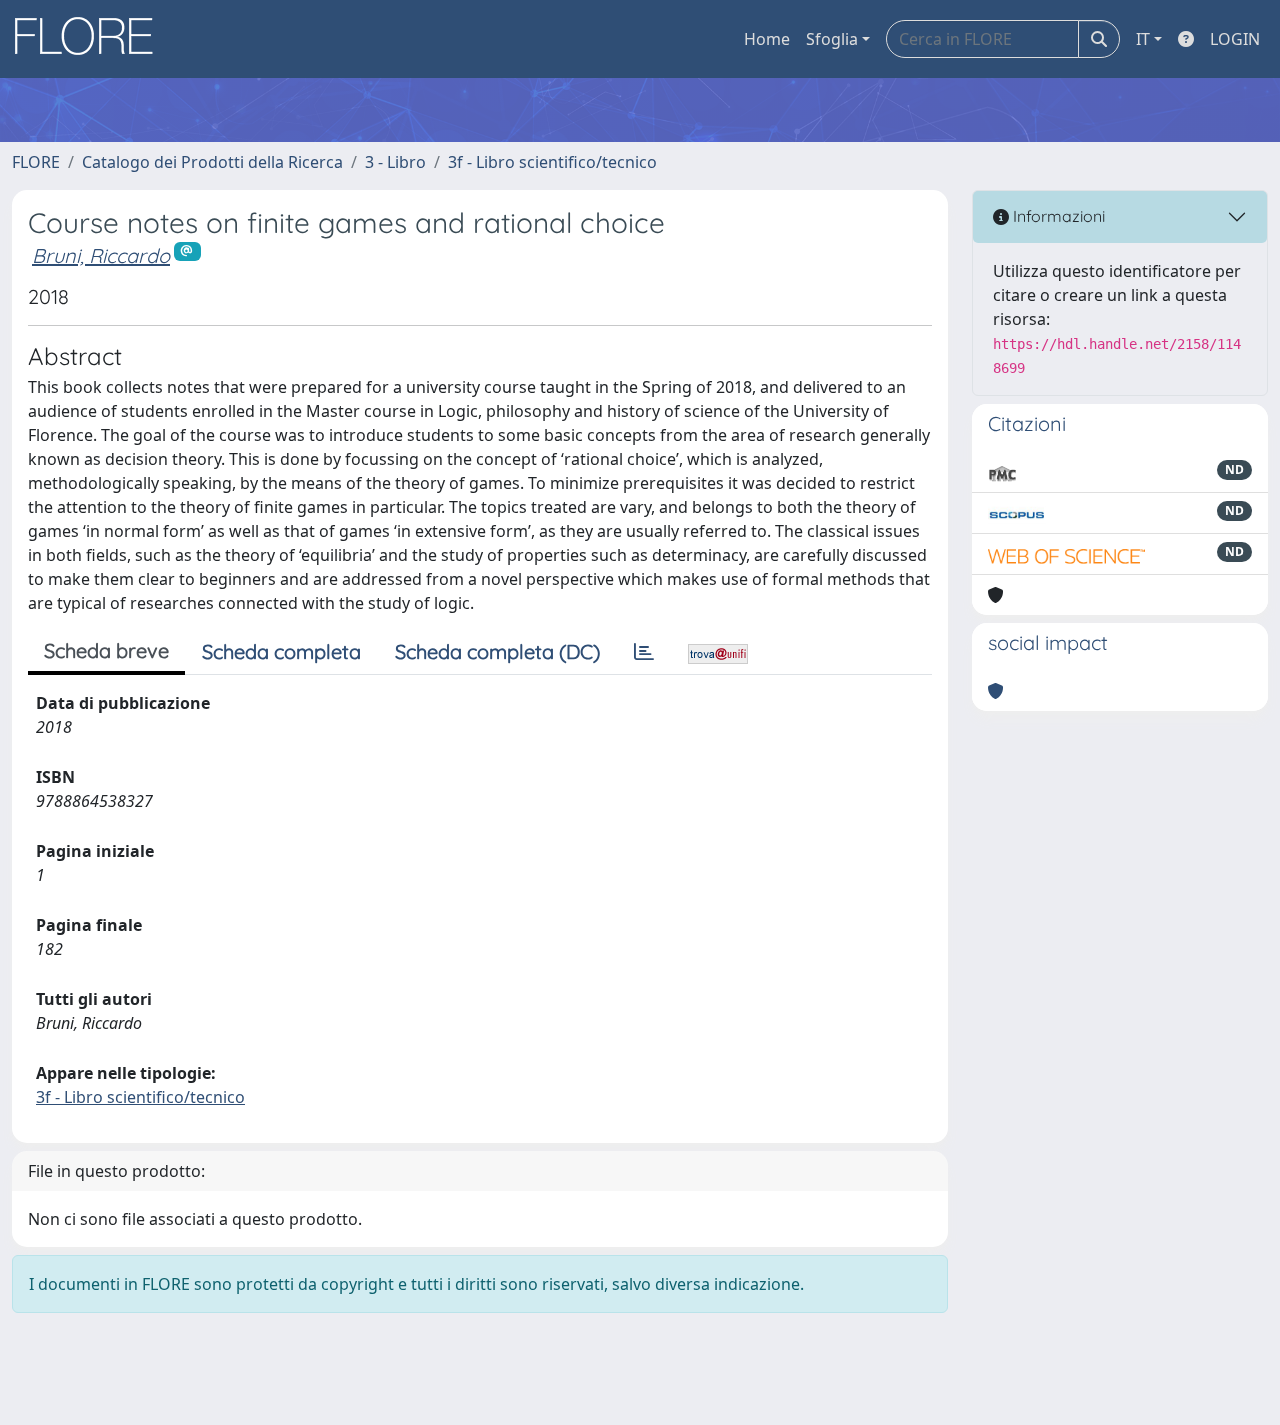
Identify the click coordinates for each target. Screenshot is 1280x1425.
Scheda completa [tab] (281, 651)
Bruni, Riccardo (101, 255)
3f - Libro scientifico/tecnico (552, 162)
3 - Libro (395, 162)
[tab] (644, 652)
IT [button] (1143, 39)
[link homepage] (91, 39)
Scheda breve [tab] (106, 650)
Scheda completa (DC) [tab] (497, 651)
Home (767, 39)
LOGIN (1235, 39)
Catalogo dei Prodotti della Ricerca (212, 162)
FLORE (36, 162)
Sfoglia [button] (832, 39)
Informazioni (1057, 216)
